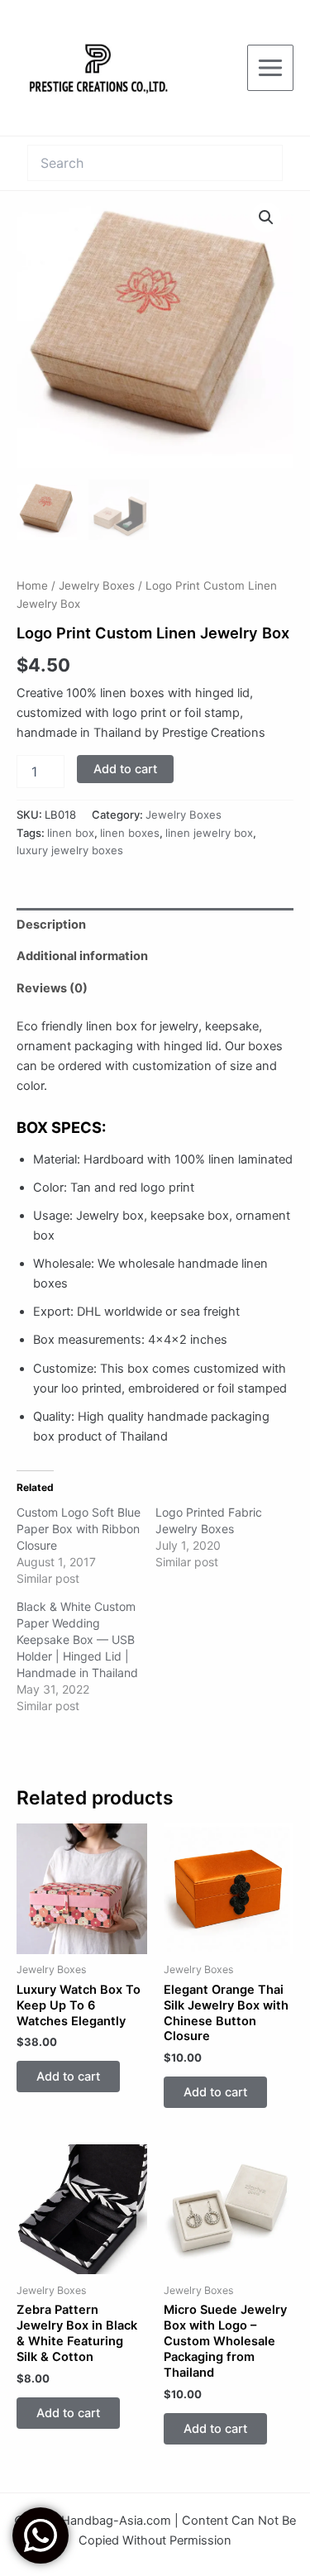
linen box (71, 833)
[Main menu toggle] (270, 68)
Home (32, 585)
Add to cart (125, 769)
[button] (266, 217)
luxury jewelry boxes (70, 850)
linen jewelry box (209, 833)
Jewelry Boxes (97, 585)
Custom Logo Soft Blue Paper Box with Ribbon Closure (79, 1529)
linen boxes (130, 833)
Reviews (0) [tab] (52, 988)
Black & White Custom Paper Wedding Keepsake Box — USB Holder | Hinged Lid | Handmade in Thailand (77, 1639)
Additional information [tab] (82, 956)
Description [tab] (51, 925)
